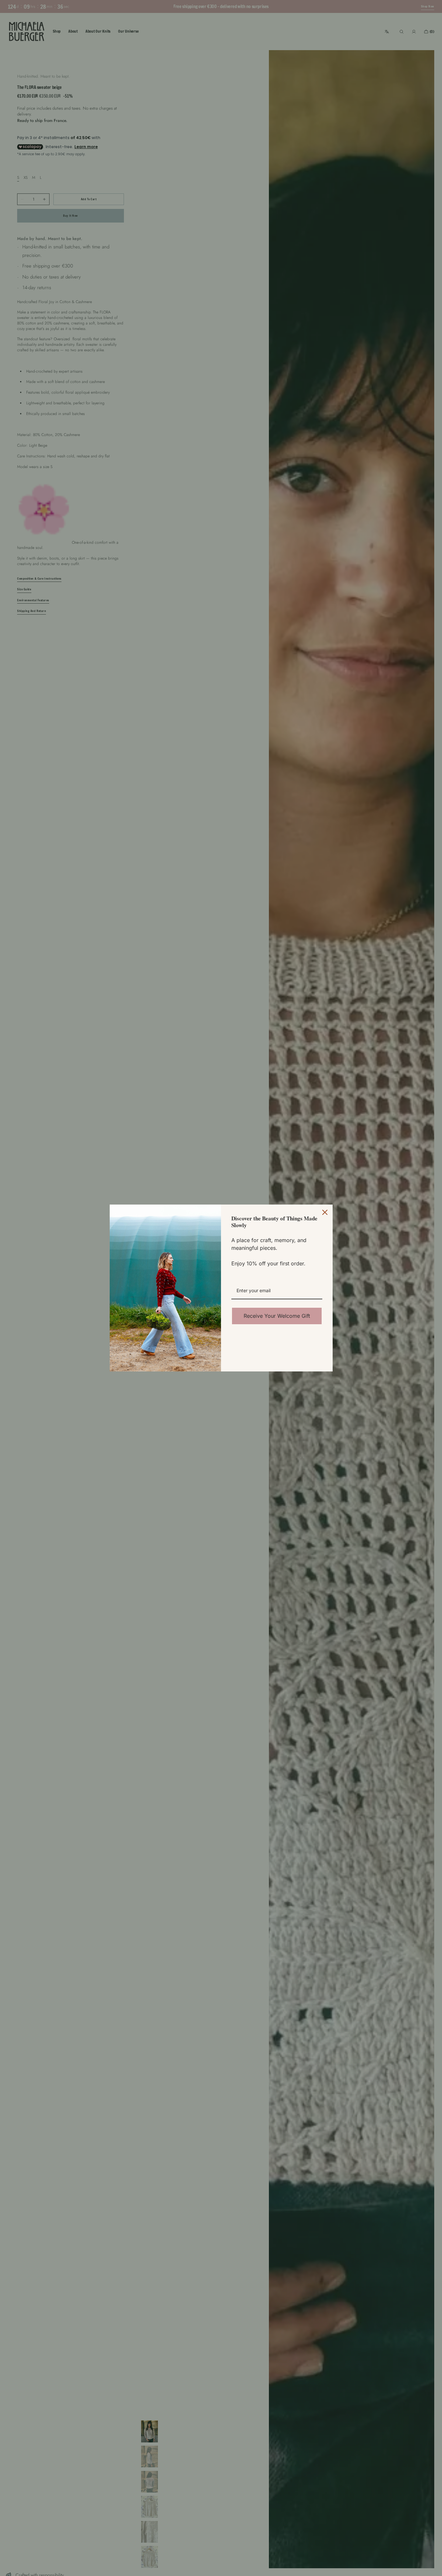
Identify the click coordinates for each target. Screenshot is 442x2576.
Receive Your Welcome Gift (277, 1316)
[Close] (325, 1212)
